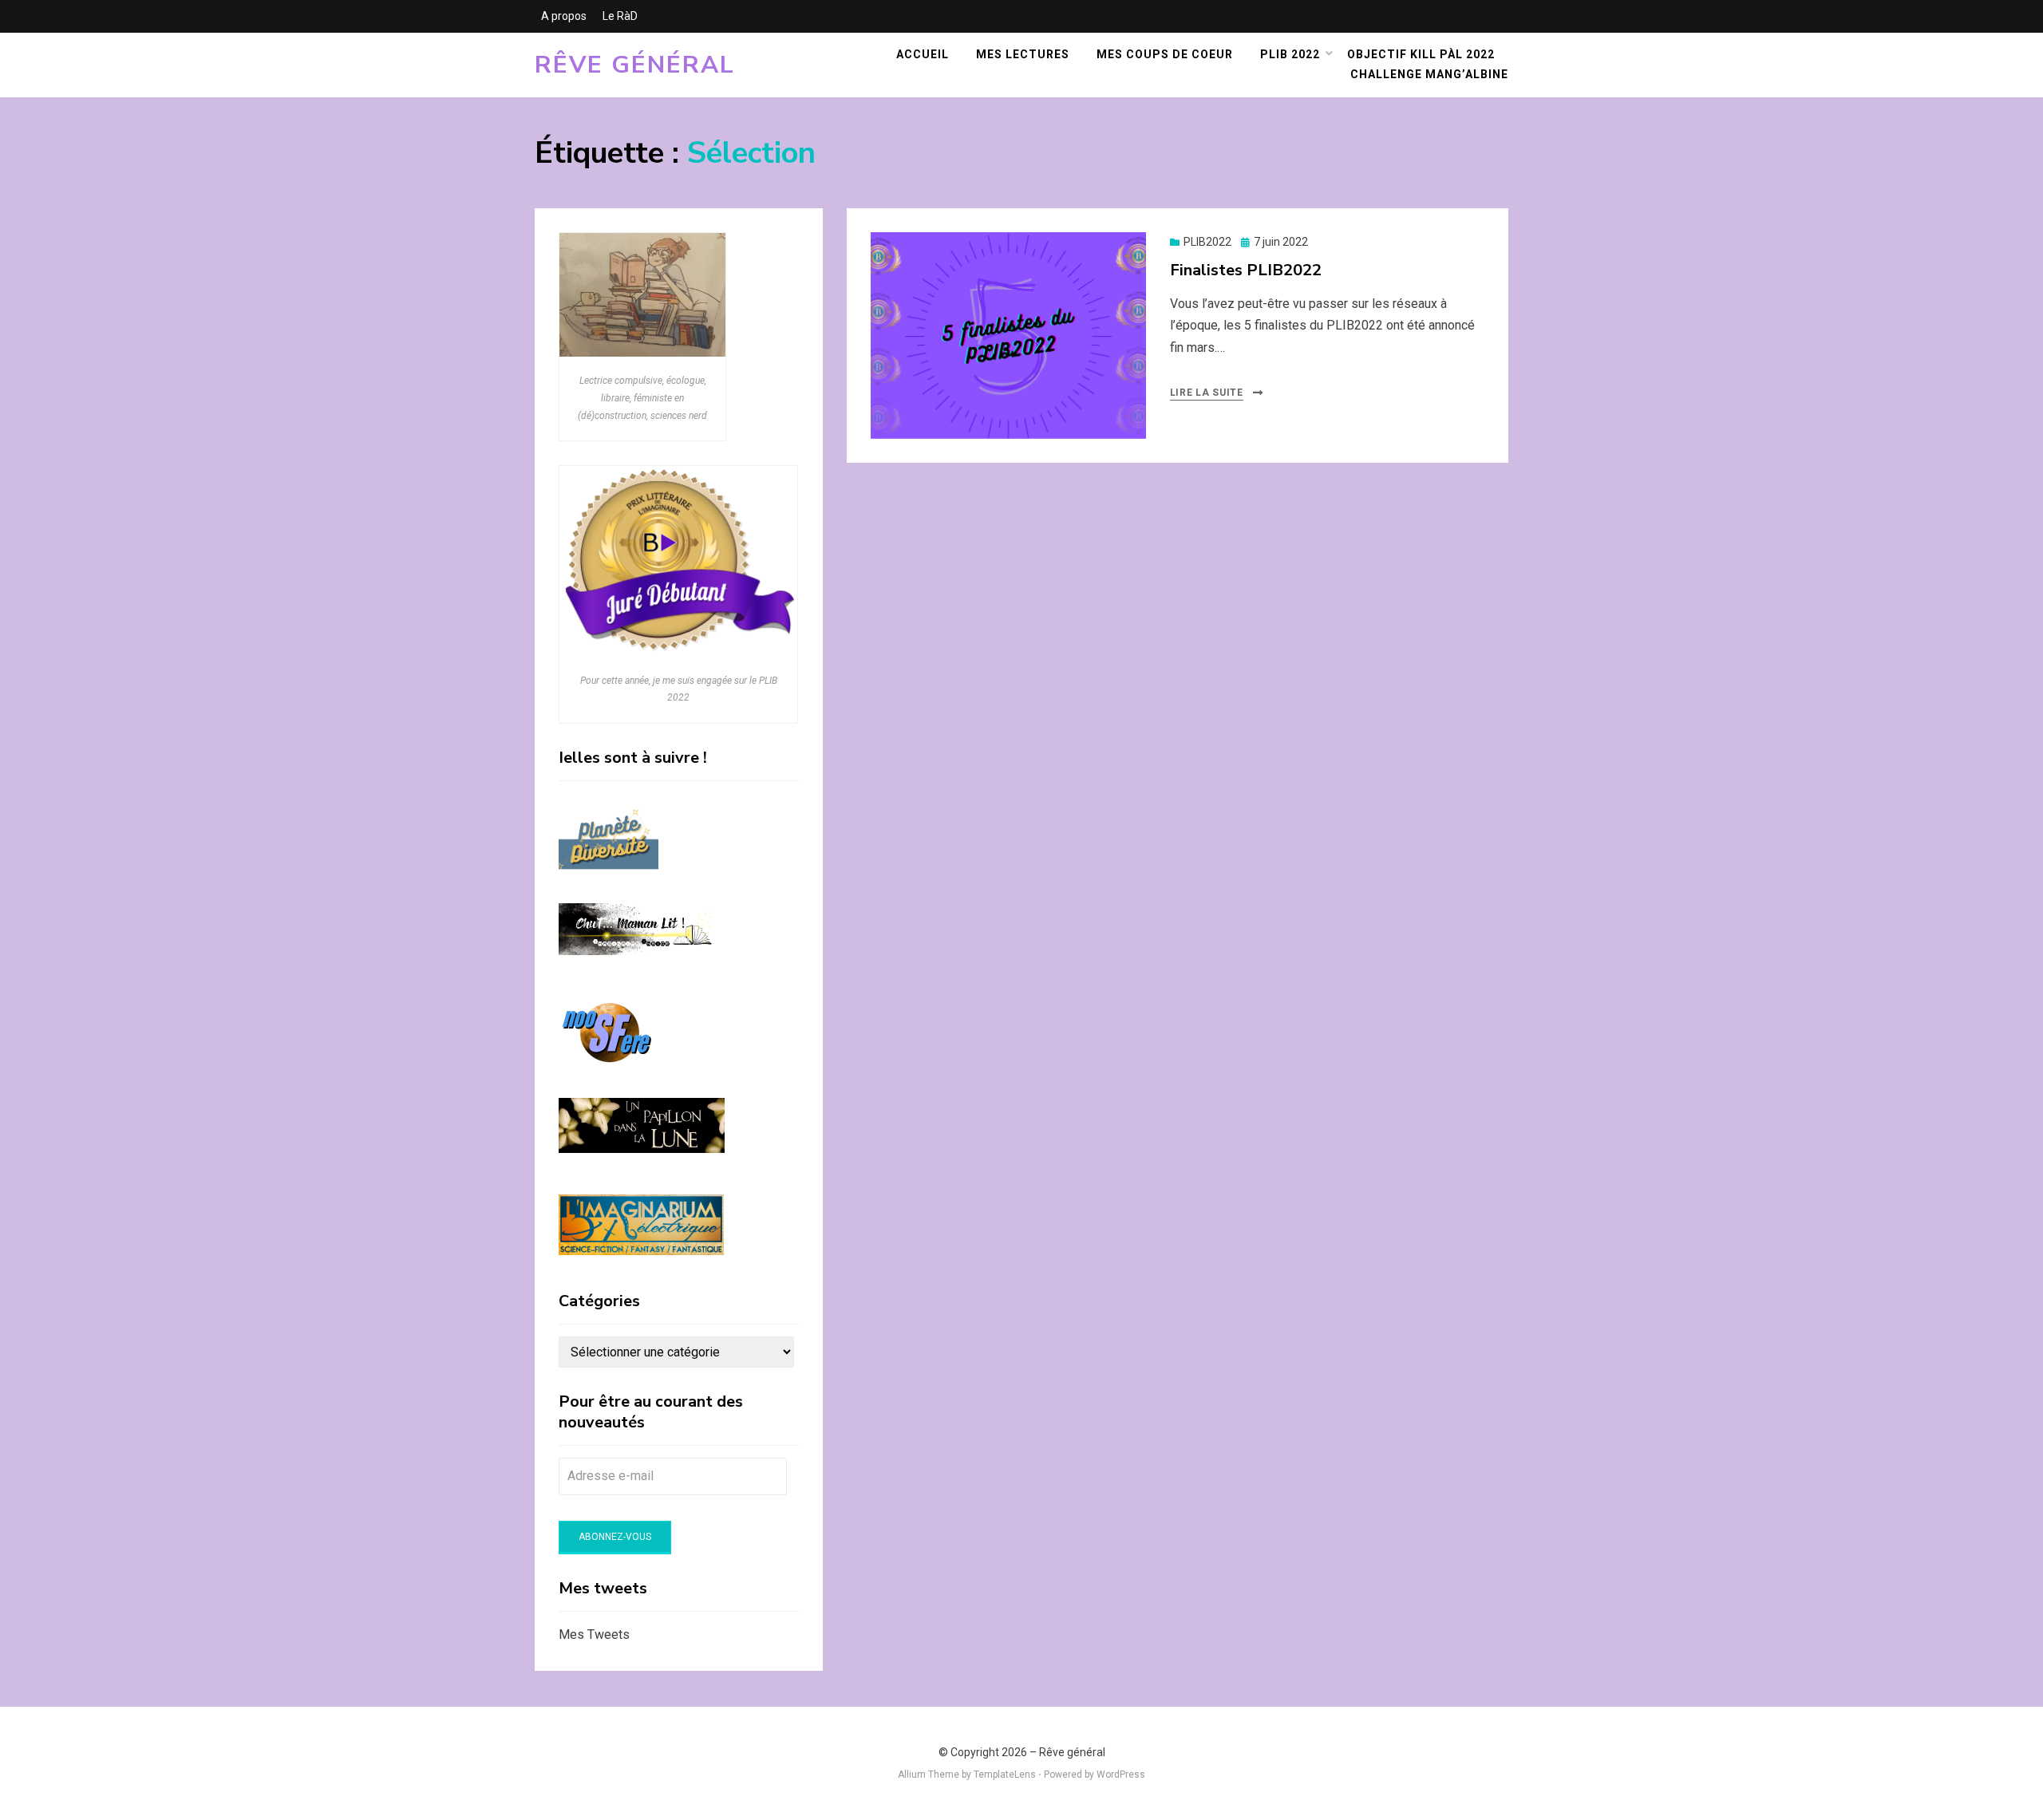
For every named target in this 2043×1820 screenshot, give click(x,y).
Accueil (923, 54)
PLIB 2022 (1290, 54)
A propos (564, 16)
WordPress (1121, 1775)
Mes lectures (1023, 54)
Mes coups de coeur (1165, 54)
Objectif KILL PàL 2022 (1421, 54)
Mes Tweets (594, 1634)
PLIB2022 (1207, 242)
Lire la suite (1207, 393)
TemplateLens (1005, 1775)
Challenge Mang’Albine (1429, 74)
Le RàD (620, 16)
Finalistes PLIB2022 (1246, 270)
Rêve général (635, 65)
